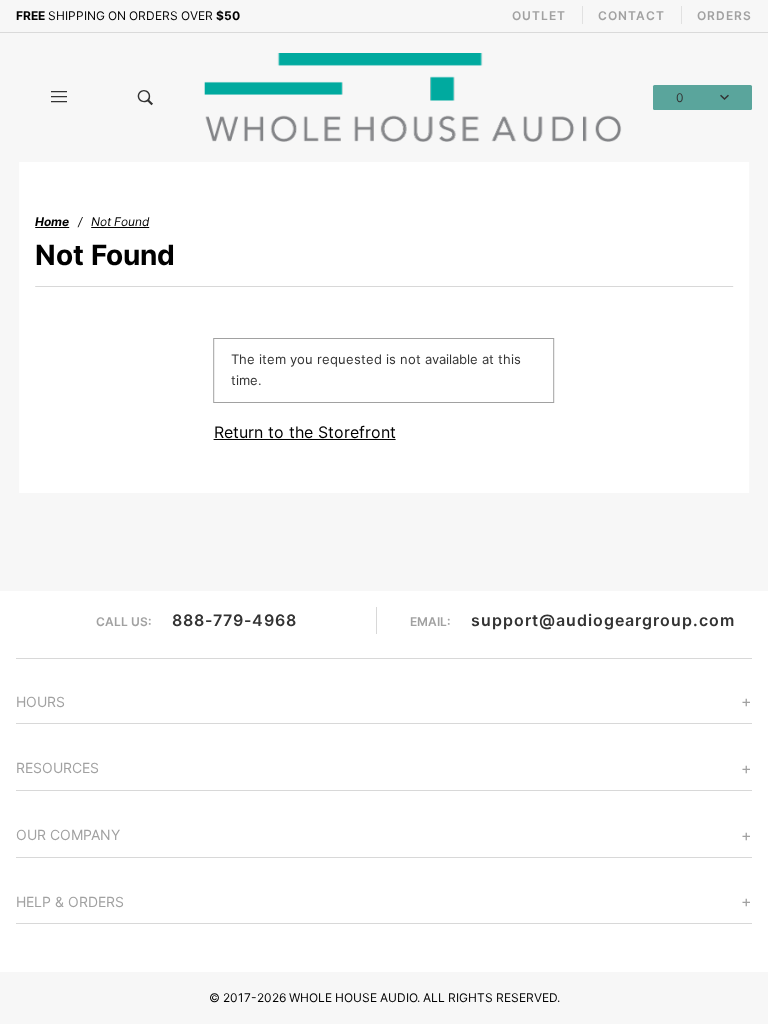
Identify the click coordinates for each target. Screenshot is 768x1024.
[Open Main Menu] (59, 97)
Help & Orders (70, 901)
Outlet (539, 15)
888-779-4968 (234, 620)
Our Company (68, 834)
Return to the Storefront (305, 432)
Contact (631, 15)
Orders (724, 15)
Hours (40, 701)
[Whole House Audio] (415, 96)
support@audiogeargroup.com (603, 620)
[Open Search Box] (145, 97)
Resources (57, 767)
